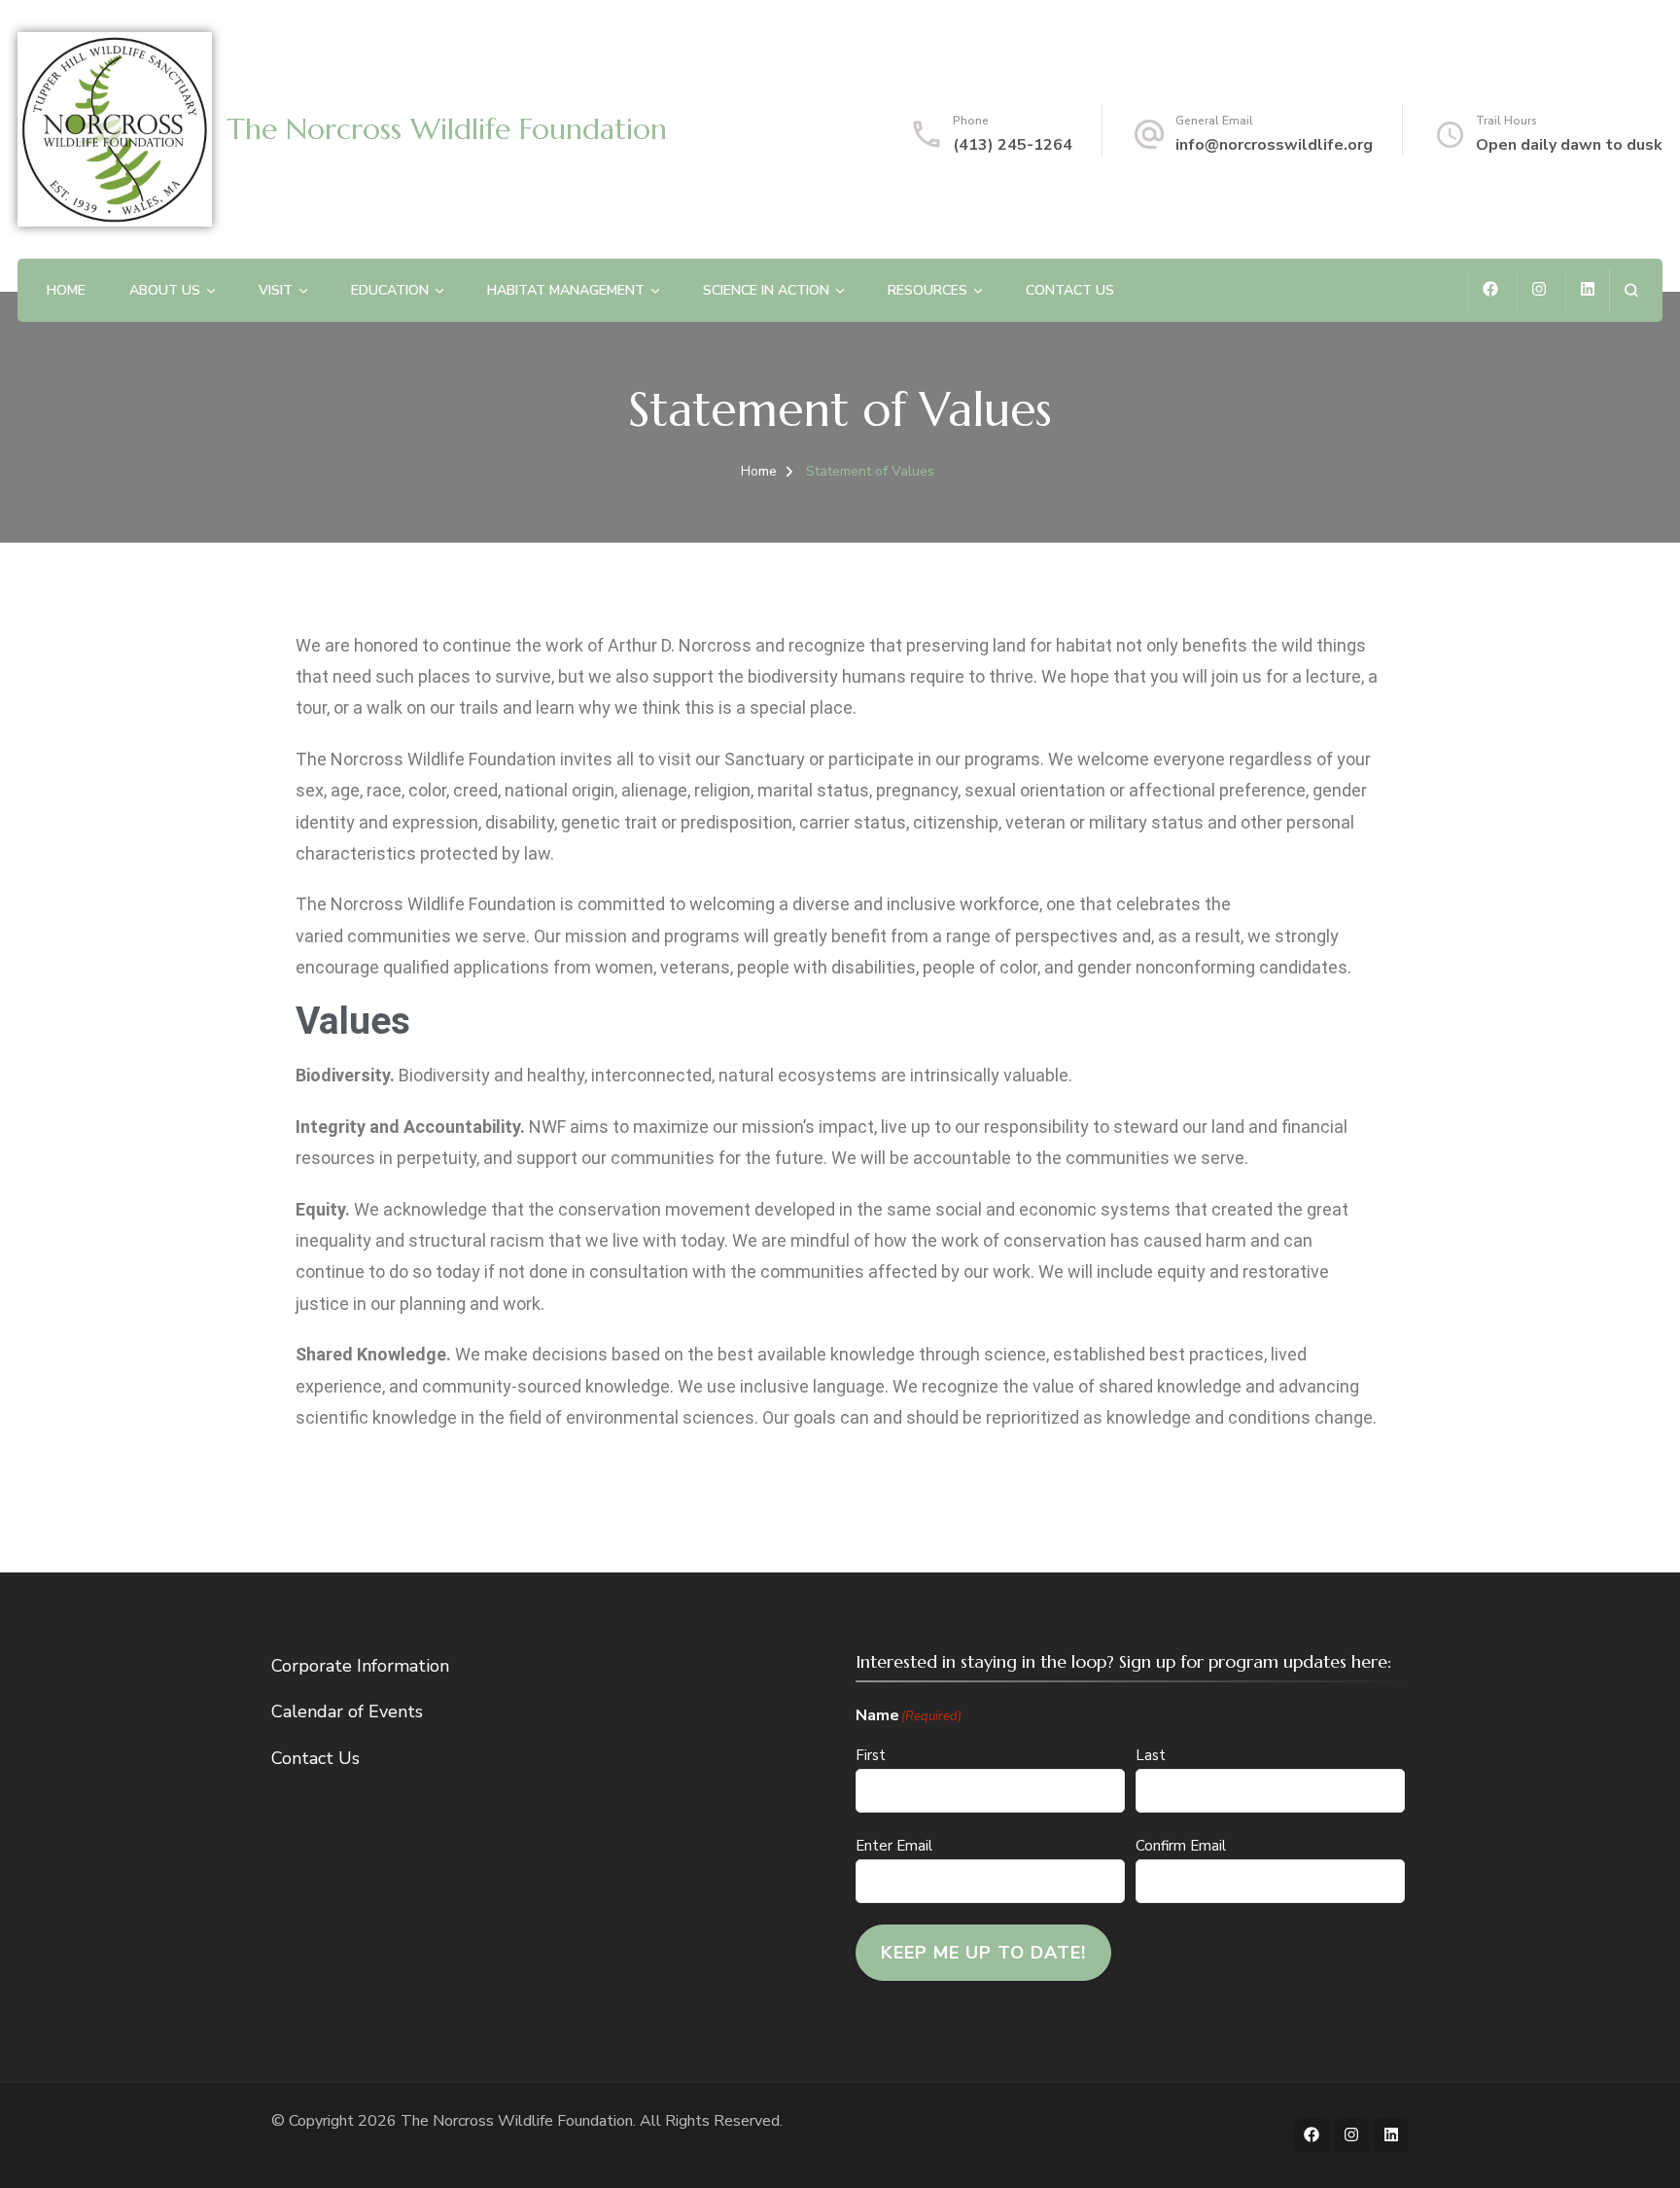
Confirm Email (1181, 1846)
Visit (276, 290)
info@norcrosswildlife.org (1274, 145)
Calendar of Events (347, 1712)
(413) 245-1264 (1013, 145)
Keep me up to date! (983, 1953)
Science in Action (766, 290)
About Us (165, 290)
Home (66, 290)
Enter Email (894, 1846)
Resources (927, 290)
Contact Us (1070, 290)
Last (1151, 1755)
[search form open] (1631, 290)
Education (390, 290)
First (871, 1755)
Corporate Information (360, 1666)
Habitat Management (566, 290)
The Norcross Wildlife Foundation (447, 129)
